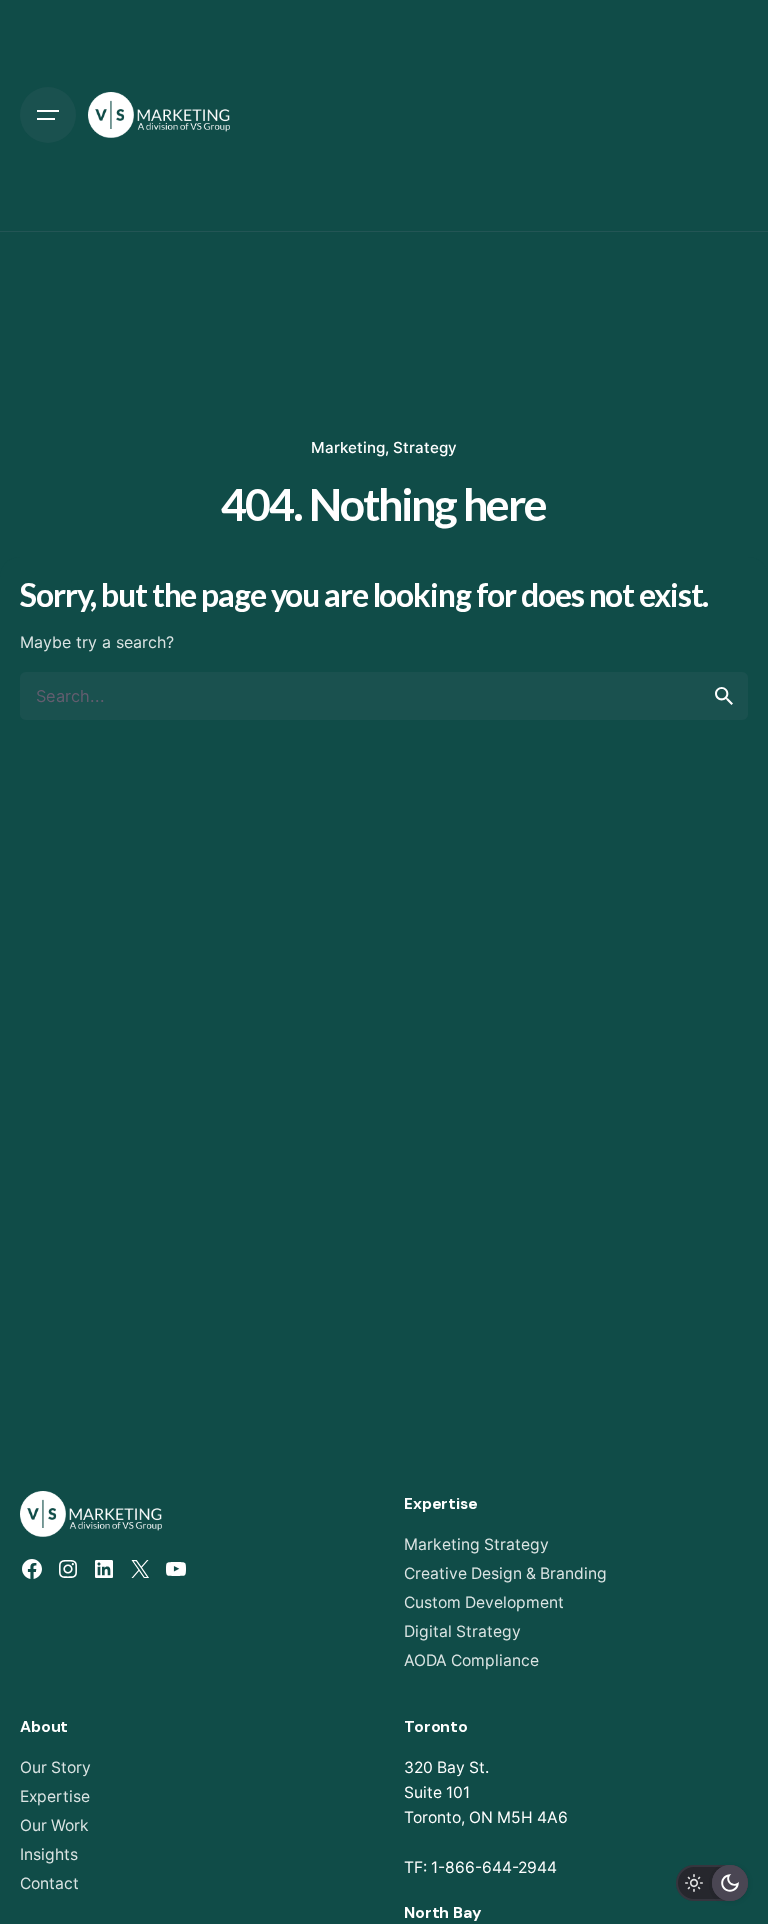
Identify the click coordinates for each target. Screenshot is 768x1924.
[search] (724, 696)
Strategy (425, 447)
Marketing (348, 447)
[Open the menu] (48, 115)
